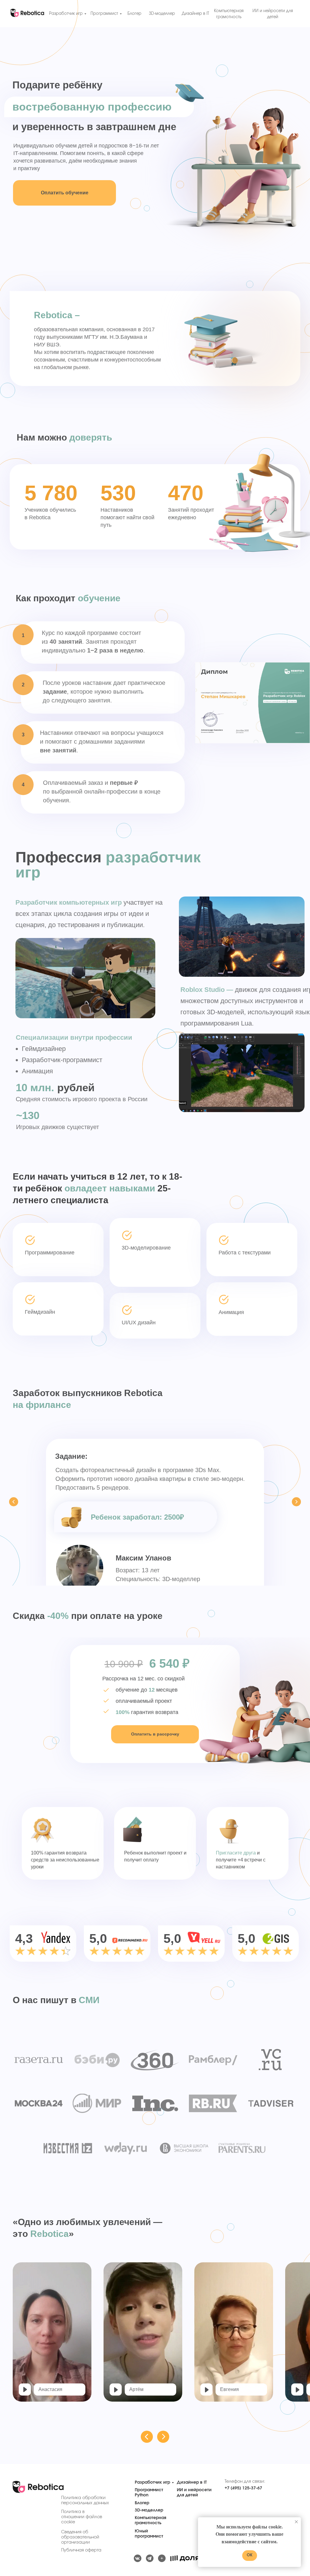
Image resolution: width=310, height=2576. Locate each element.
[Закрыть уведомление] (296, 2522)
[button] (25, 2389)
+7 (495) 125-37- (241, 2488)
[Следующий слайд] (296, 1502)
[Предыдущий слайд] (14, 1502)
